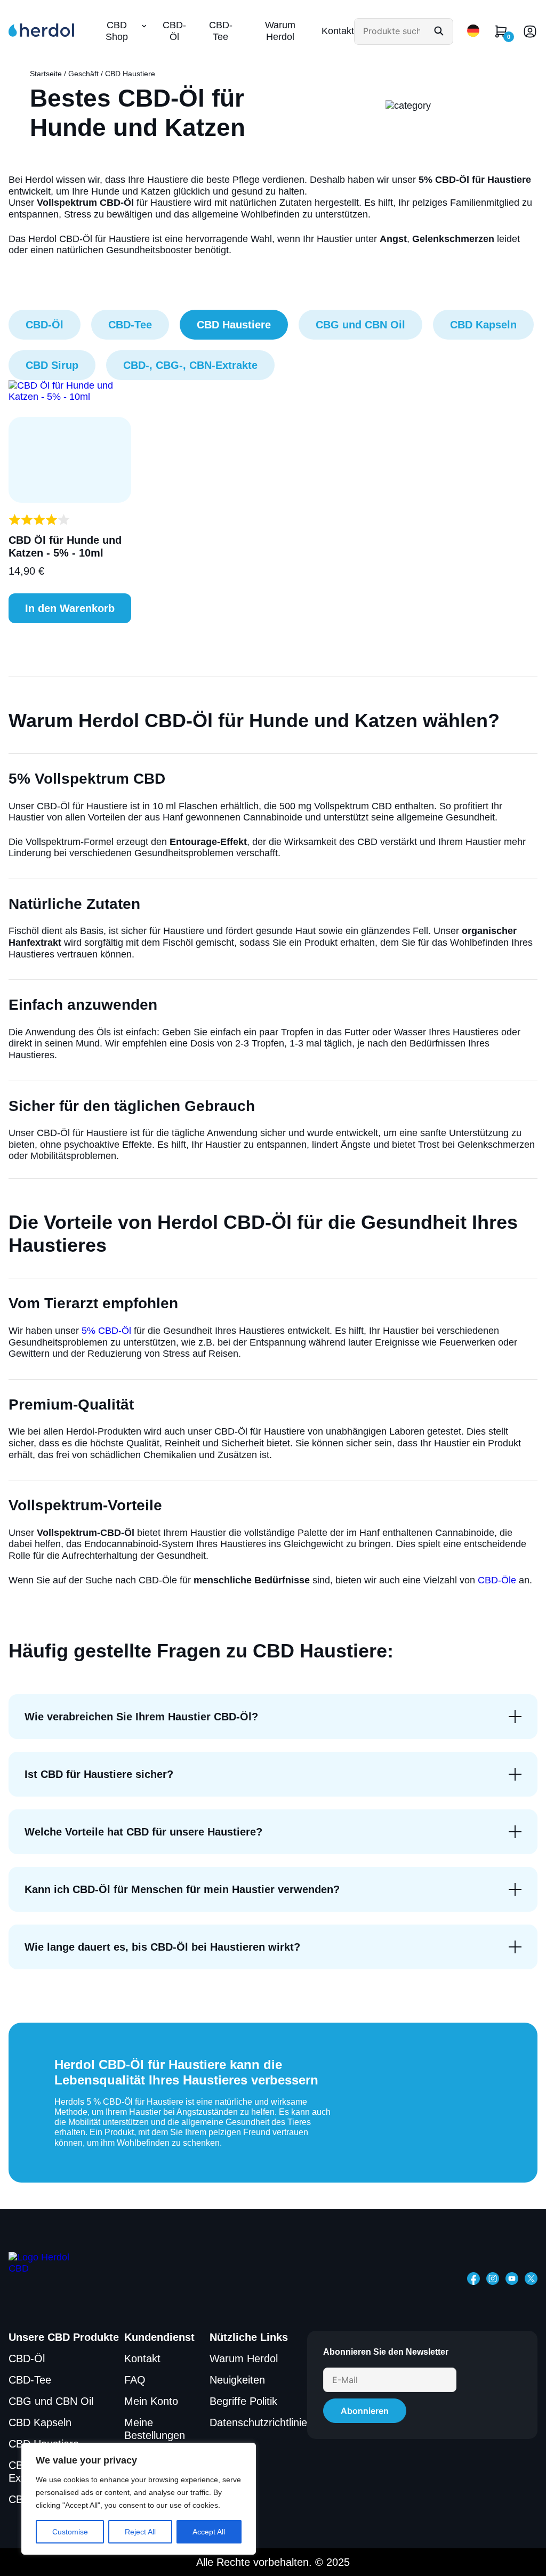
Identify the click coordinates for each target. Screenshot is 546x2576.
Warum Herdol (280, 31)
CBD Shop (117, 31)
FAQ (135, 2380)
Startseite (46, 74)
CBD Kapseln (483, 325)
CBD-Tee (221, 31)
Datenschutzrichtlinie (258, 2422)
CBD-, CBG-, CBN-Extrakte (190, 365)
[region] (139, 2499)
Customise (70, 2532)
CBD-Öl (174, 31)
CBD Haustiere (234, 325)
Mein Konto (151, 2401)
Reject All (140, 2532)
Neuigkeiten (237, 2380)
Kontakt (338, 31)
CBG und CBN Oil (360, 325)
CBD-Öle (497, 1580)
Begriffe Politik (243, 2401)
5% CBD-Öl (106, 1331)
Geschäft (83, 74)
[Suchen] (439, 31)
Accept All (209, 2532)
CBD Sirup (52, 365)
